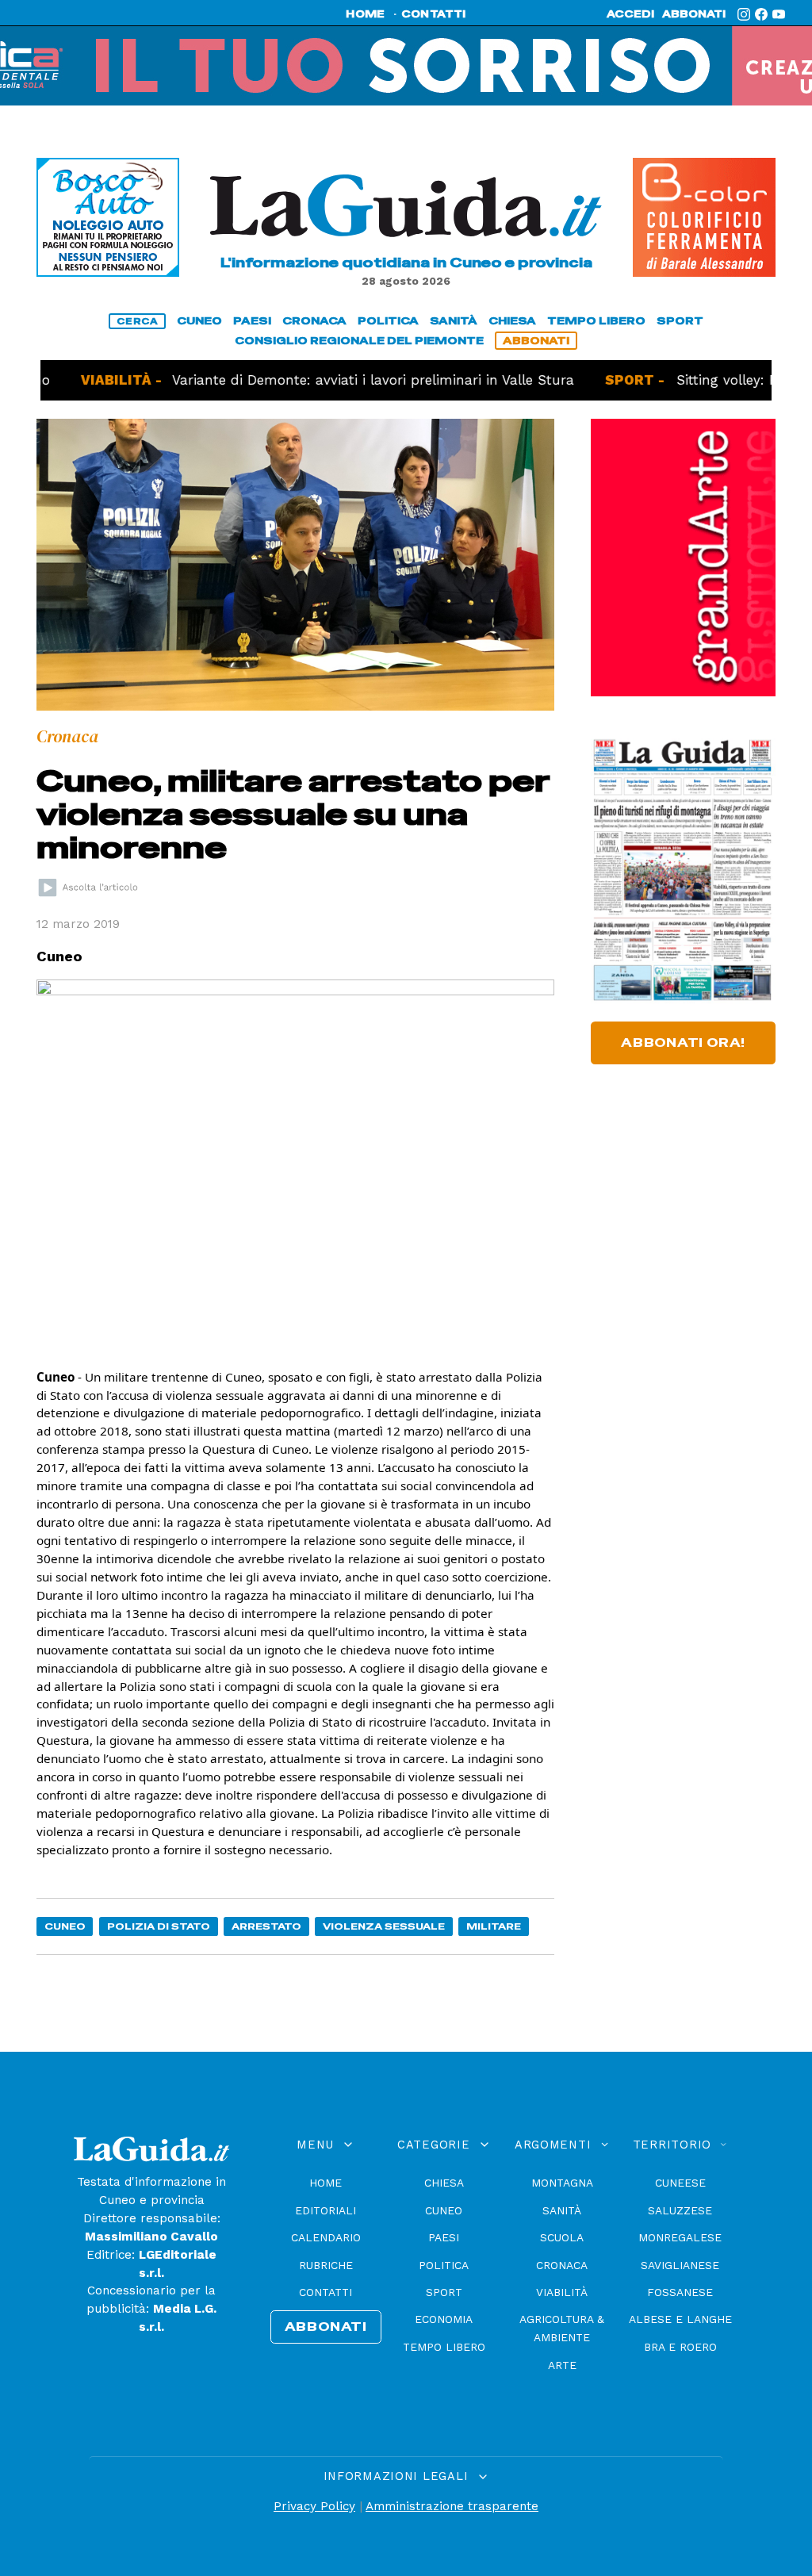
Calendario (326, 2237)
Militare (494, 1926)
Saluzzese (680, 2210)
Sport (444, 2292)
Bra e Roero (680, 2347)
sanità (454, 321)
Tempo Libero (444, 2347)
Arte (562, 2365)
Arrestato (266, 1926)
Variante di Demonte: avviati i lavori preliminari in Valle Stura (308, 380)
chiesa (512, 321)
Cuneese (680, 2183)
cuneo (199, 321)
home (365, 14)
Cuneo (65, 1926)
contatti (434, 14)
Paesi (444, 2237)
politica (388, 321)
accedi (630, 14)
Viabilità (562, 2292)
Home (326, 2183)
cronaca (314, 321)
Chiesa (444, 2183)
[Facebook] (761, 14)
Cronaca (562, 2265)
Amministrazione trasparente (452, 2506)
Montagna (562, 2183)
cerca (137, 321)
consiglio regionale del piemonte (359, 341)
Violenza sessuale (384, 1926)
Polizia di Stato (159, 1926)
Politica (444, 2265)
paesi (252, 321)
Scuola (562, 2237)
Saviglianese (680, 2265)
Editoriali (326, 2210)
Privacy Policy (314, 2506)
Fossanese (680, 2292)
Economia (444, 2319)
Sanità (562, 2210)
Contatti (326, 2292)
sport (680, 321)
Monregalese (680, 2237)
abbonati (694, 14)
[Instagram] (744, 14)
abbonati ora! (683, 1043)
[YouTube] (779, 14)
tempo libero (596, 321)
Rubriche (326, 2265)
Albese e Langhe (680, 2319)
